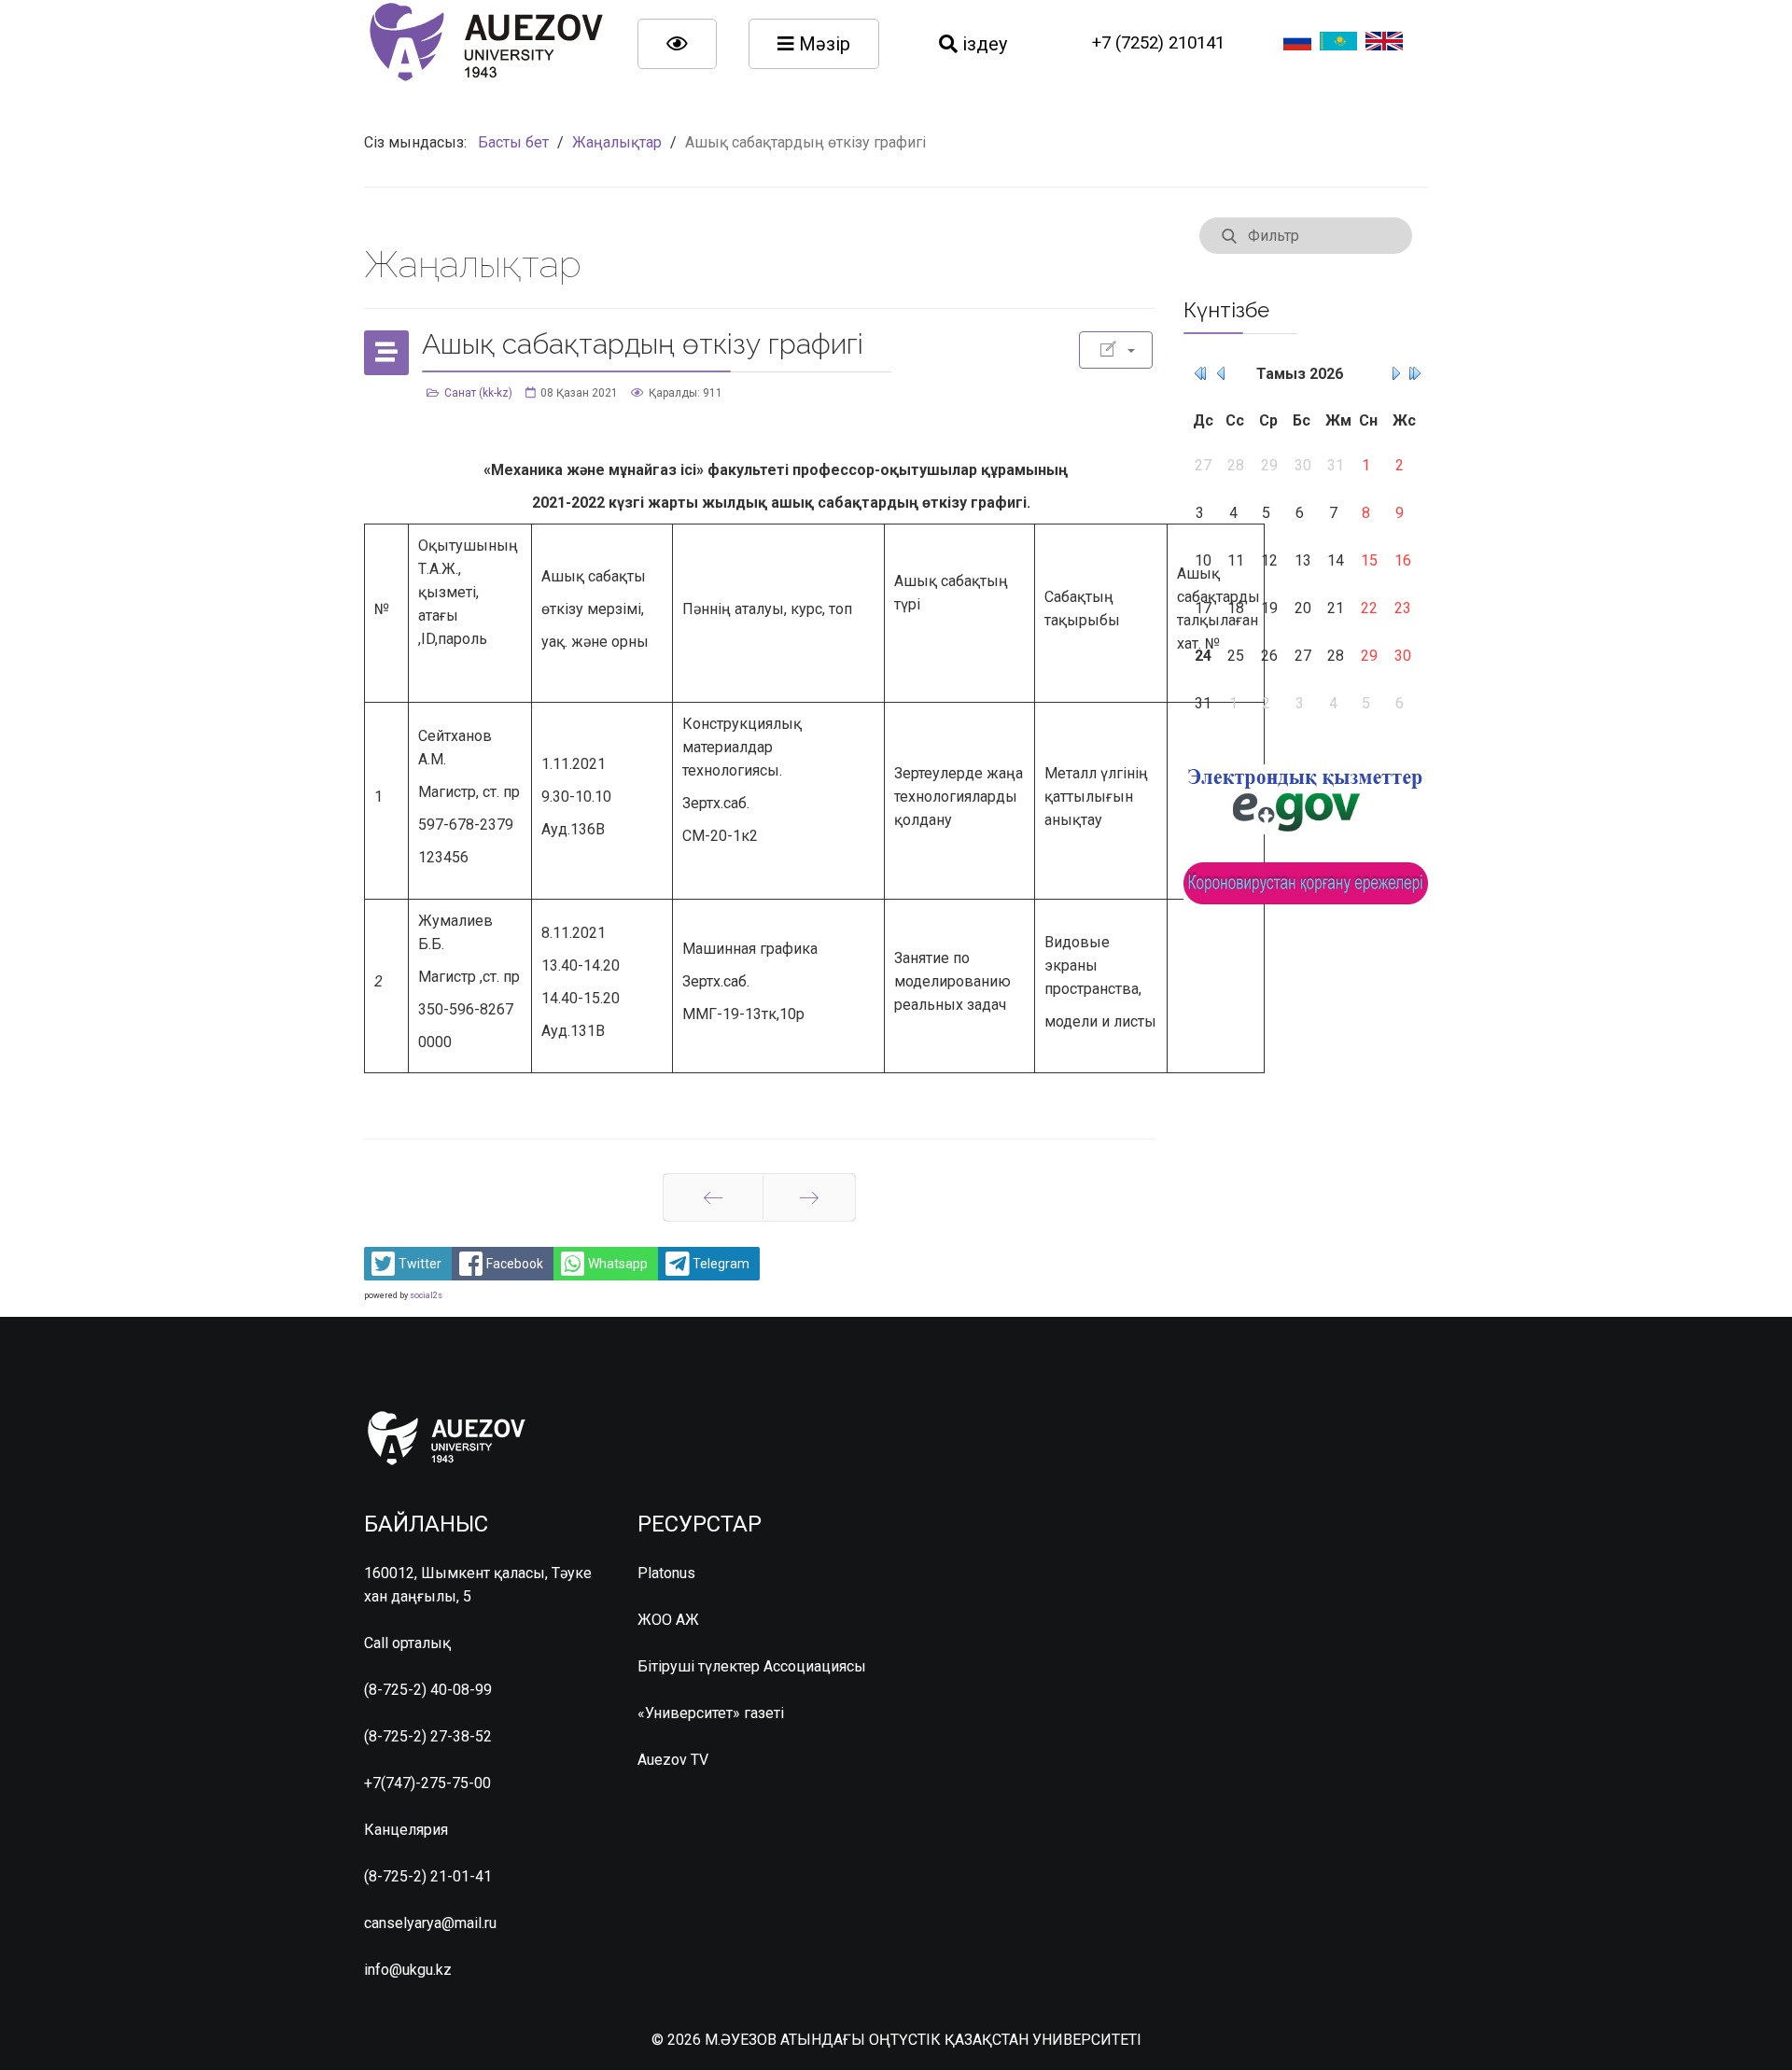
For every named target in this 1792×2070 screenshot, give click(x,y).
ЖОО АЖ (668, 1620)
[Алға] (809, 1197)
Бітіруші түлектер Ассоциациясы (752, 1666)
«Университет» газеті (711, 1713)
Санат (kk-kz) (478, 393)
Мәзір (822, 44)
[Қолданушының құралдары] (1116, 350)
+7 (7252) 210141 (1158, 43)
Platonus (666, 1573)
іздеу (982, 44)
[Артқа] (713, 1197)
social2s (426, 1295)
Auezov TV (673, 1760)
